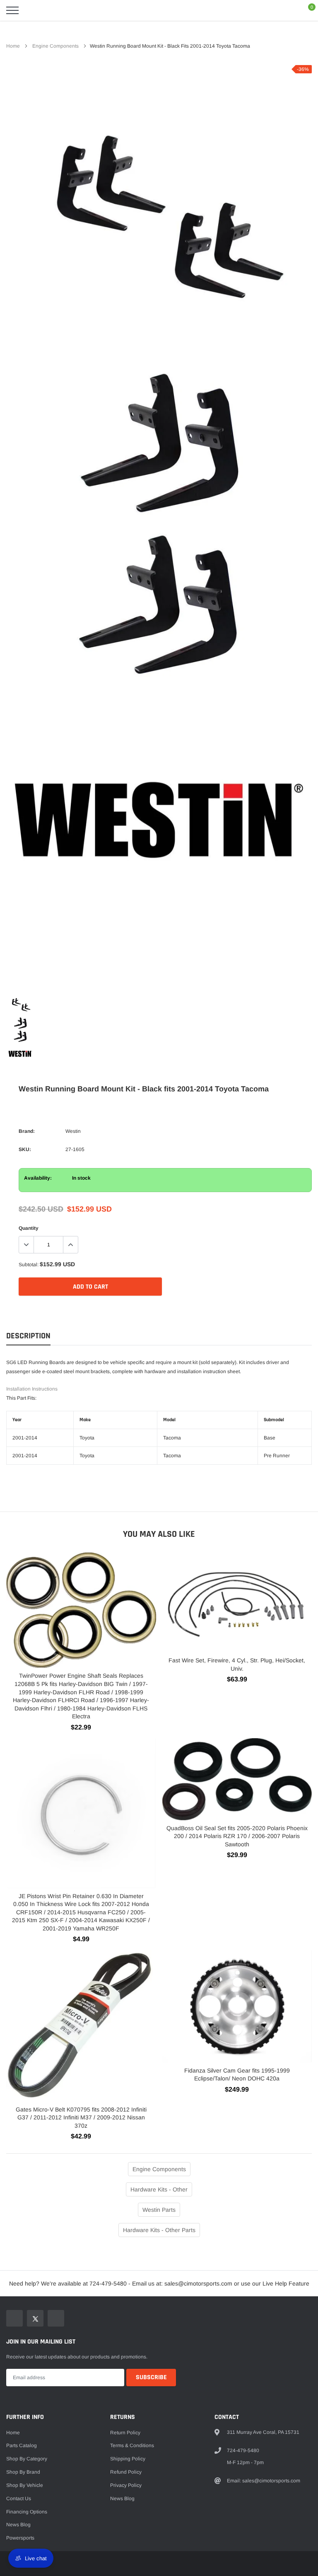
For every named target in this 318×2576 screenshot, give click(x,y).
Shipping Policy (128, 2459)
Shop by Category (27, 2459)
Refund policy (126, 2472)
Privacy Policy (126, 2485)
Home (13, 46)
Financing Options (27, 2512)
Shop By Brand (23, 2472)
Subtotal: (29, 1265)
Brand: (27, 1131)
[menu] (12, 10)
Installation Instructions (32, 1389)
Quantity (29, 1228)
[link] (20, 1005)
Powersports (20, 2538)
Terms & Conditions (132, 2445)
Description (28, 1336)
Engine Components (55, 46)
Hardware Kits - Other (159, 2189)
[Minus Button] (26, 1245)
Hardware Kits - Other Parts (159, 2230)
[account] (287, 10)
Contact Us (19, 2499)
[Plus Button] (70, 1245)
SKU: (25, 1149)
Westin (73, 1131)
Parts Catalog (22, 2445)
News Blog (18, 2525)
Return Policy (125, 2433)
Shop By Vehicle (25, 2485)
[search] (33, 10)
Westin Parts (159, 2210)
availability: (38, 1178)
